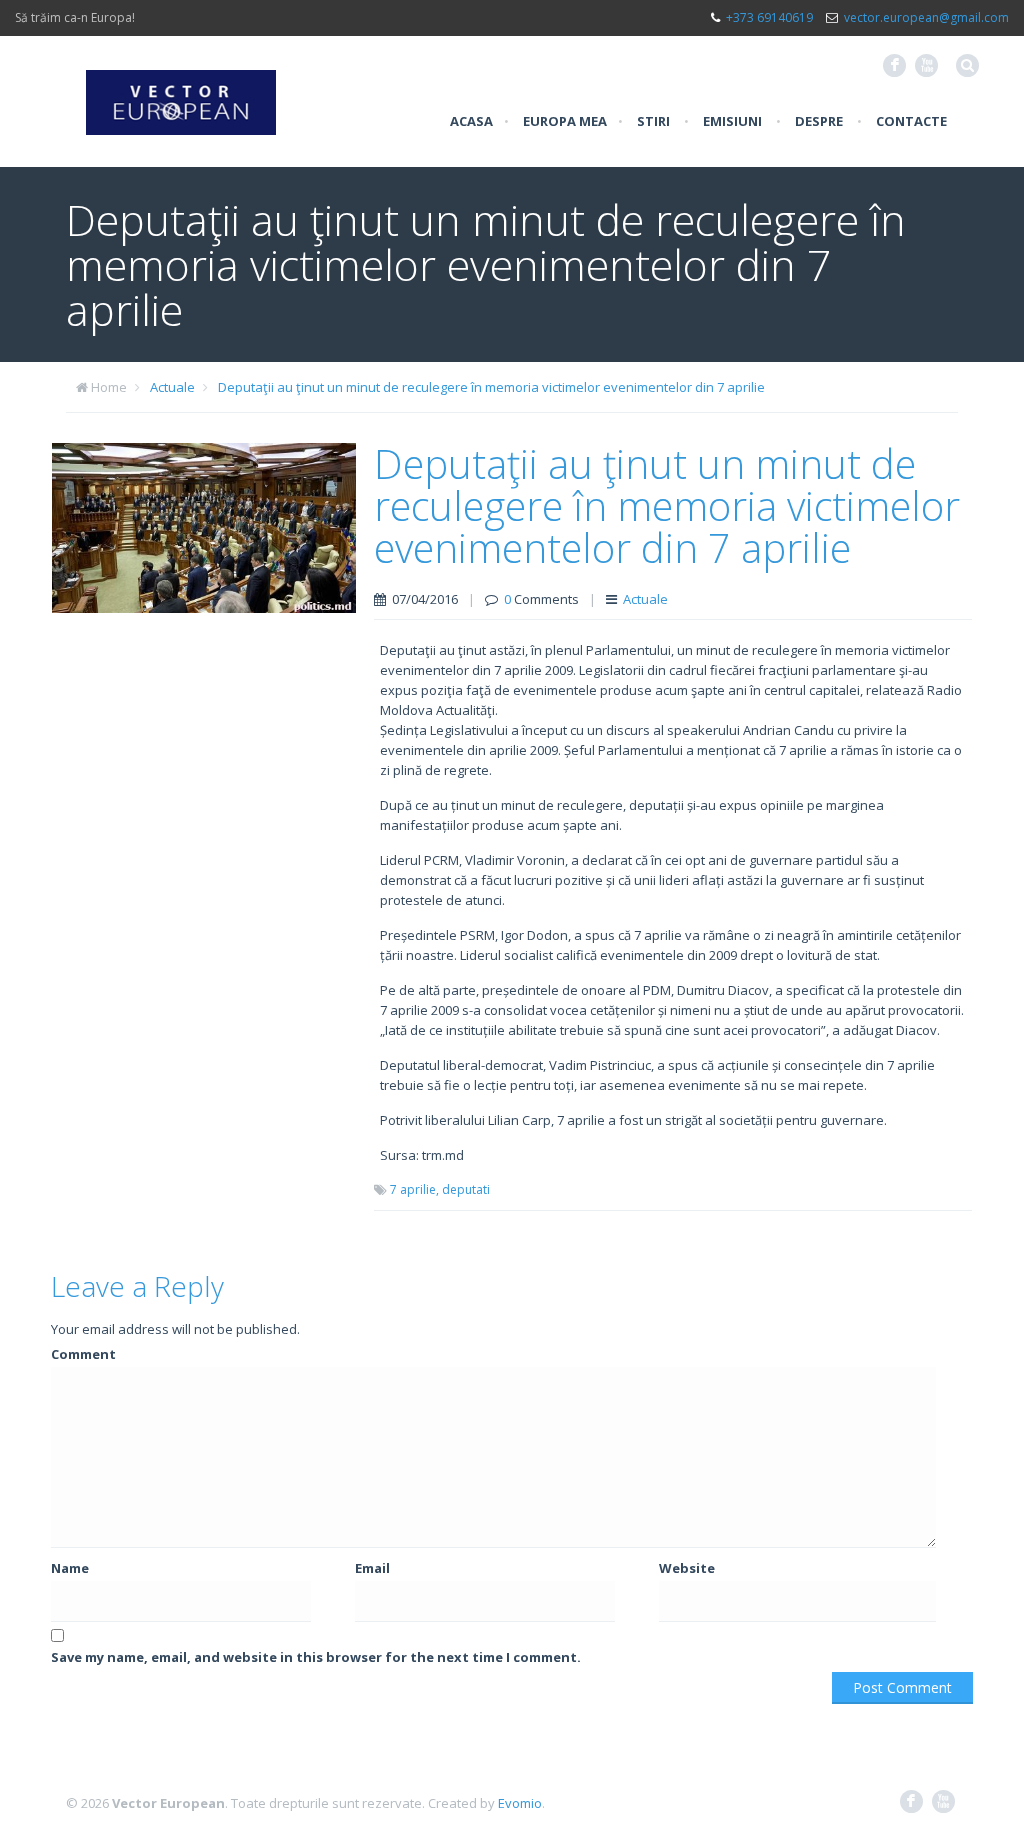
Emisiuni (732, 121)
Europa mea (565, 121)
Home (109, 387)
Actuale (172, 387)
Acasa (471, 121)
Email (372, 1568)
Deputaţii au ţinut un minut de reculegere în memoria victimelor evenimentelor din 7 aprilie (491, 387)
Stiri (653, 121)
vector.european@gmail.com (926, 17)
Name (70, 1568)
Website (687, 1568)
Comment (83, 1354)
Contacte (911, 121)
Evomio (520, 1803)
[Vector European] (181, 91)
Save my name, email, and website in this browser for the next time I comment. (316, 1657)
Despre (819, 121)
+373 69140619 (769, 17)
